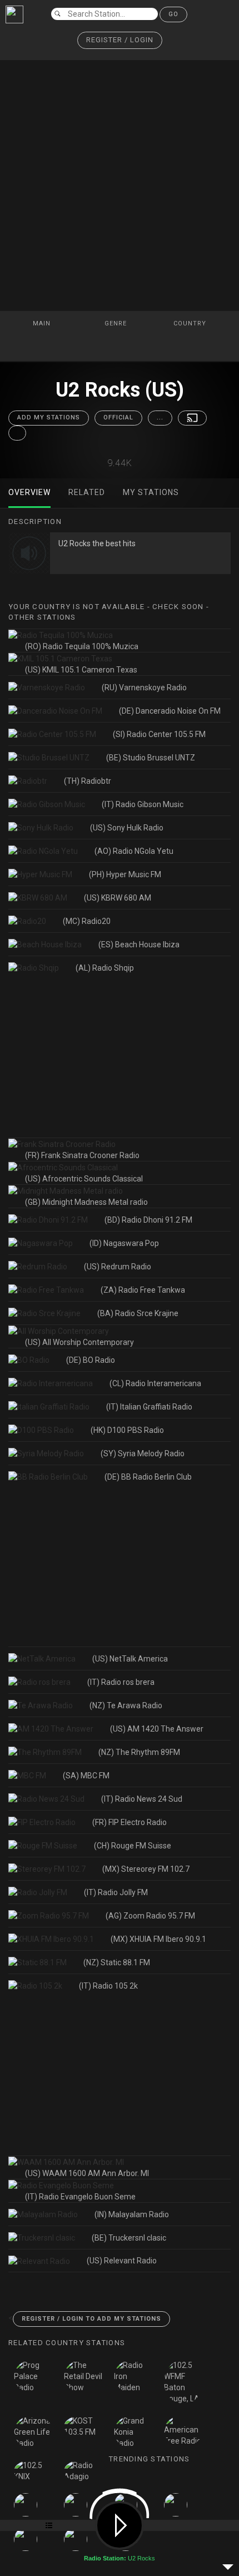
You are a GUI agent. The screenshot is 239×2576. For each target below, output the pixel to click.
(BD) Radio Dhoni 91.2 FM (148, 1220)
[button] (120, 40)
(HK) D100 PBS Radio (127, 1430)
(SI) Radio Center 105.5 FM (159, 734)
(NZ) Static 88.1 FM (117, 1962)
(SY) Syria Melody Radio (143, 1453)
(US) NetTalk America (130, 1659)
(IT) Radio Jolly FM (116, 1892)
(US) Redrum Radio (118, 1267)
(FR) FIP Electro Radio (130, 1822)
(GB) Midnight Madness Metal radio (86, 1202)
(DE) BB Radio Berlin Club (148, 1477)
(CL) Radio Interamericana (155, 1383)
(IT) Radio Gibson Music (143, 804)
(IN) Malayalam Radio (132, 2214)
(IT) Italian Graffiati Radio (149, 1407)
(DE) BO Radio (91, 1360)
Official (118, 417)
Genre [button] (117, 323)
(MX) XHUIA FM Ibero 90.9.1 (158, 1939)
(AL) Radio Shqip (105, 968)
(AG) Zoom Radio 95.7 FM (150, 1916)
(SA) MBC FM (86, 1776)
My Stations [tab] (151, 492)
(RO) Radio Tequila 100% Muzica (82, 646)
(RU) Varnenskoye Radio (144, 688)
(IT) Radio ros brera (121, 1682)
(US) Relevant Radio (122, 2261)
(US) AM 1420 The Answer (157, 1729)
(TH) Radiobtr (88, 781)
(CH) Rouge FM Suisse (133, 1846)
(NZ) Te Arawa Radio (126, 1705)
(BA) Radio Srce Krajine (138, 1313)
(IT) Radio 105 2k (108, 1986)
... (160, 417)
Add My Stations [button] (49, 417)
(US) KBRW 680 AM (118, 898)
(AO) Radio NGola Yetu (134, 851)
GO (173, 14)
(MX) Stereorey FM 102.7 (146, 1869)
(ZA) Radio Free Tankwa (143, 1290)
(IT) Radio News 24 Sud (142, 1799)
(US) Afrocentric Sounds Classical (84, 1179)
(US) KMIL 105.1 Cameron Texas (81, 670)
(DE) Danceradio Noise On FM (170, 711)
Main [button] (43, 323)
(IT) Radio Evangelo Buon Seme (80, 2197)
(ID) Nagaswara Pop (124, 1243)
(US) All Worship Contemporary (79, 1342)
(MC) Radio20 (87, 921)
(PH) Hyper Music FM (125, 874)
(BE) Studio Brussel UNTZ (151, 758)
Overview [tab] (29, 492)
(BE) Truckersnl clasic (129, 2238)
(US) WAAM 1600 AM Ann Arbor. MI (87, 2173)
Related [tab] (87, 492)
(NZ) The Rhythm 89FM (139, 1752)
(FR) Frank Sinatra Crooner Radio (82, 1155)
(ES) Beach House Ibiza (139, 945)
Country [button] (191, 323)
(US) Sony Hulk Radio (127, 828)
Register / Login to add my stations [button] (91, 2319)
